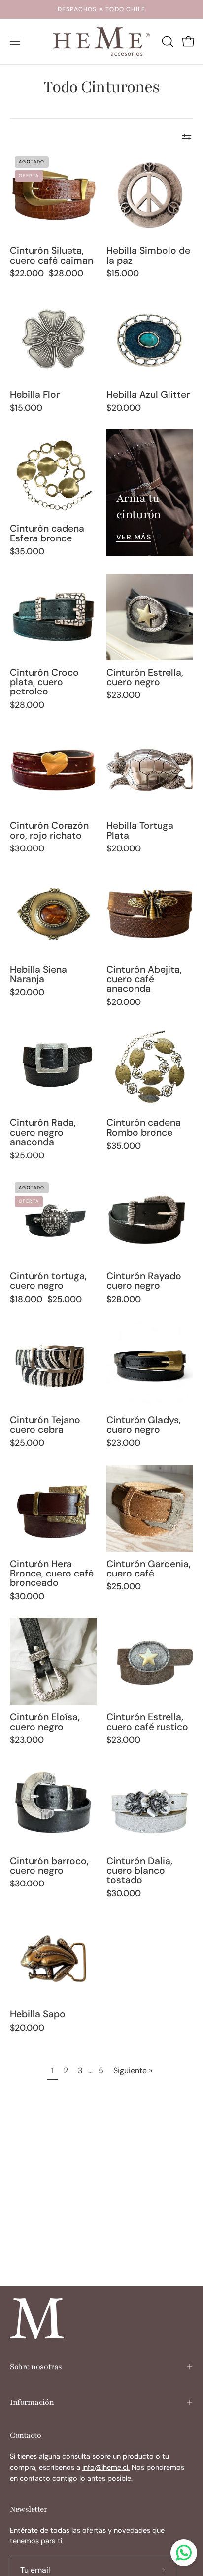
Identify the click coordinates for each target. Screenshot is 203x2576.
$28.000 (27, 705)
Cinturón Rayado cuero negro (144, 1281)
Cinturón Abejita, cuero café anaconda (144, 979)
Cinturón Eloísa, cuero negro (45, 1722)
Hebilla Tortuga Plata (140, 830)
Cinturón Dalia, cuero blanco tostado (139, 1871)
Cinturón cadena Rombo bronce (144, 1128)
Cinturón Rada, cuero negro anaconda (43, 1132)
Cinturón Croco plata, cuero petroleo (44, 682)
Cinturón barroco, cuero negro (49, 1866)
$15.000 (123, 274)
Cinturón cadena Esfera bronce (47, 533)
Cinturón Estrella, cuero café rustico (147, 1722)
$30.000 (27, 849)
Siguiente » (133, 2070)
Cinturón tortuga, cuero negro (48, 1281)
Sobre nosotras (36, 2367)
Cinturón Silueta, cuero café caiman (51, 255)
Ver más (134, 537)
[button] (167, 41)
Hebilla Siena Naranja (38, 975)
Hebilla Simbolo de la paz (148, 255)
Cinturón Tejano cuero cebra (45, 1425)
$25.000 (27, 1156)
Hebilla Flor (35, 395)
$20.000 (124, 408)
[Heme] (101, 41)
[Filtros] (187, 137)
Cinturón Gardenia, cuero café (149, 1569)
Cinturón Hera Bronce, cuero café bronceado (52, 1574)
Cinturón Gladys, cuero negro (144, 1425)
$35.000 (27, 552)
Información (32, 2402)
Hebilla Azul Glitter (148, 395)
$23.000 (123, 695)
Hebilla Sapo (38, 2014)
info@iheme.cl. (106, 2467)
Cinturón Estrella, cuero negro (145, 677)
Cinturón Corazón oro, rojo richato (49, 830)
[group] (101, 9)
